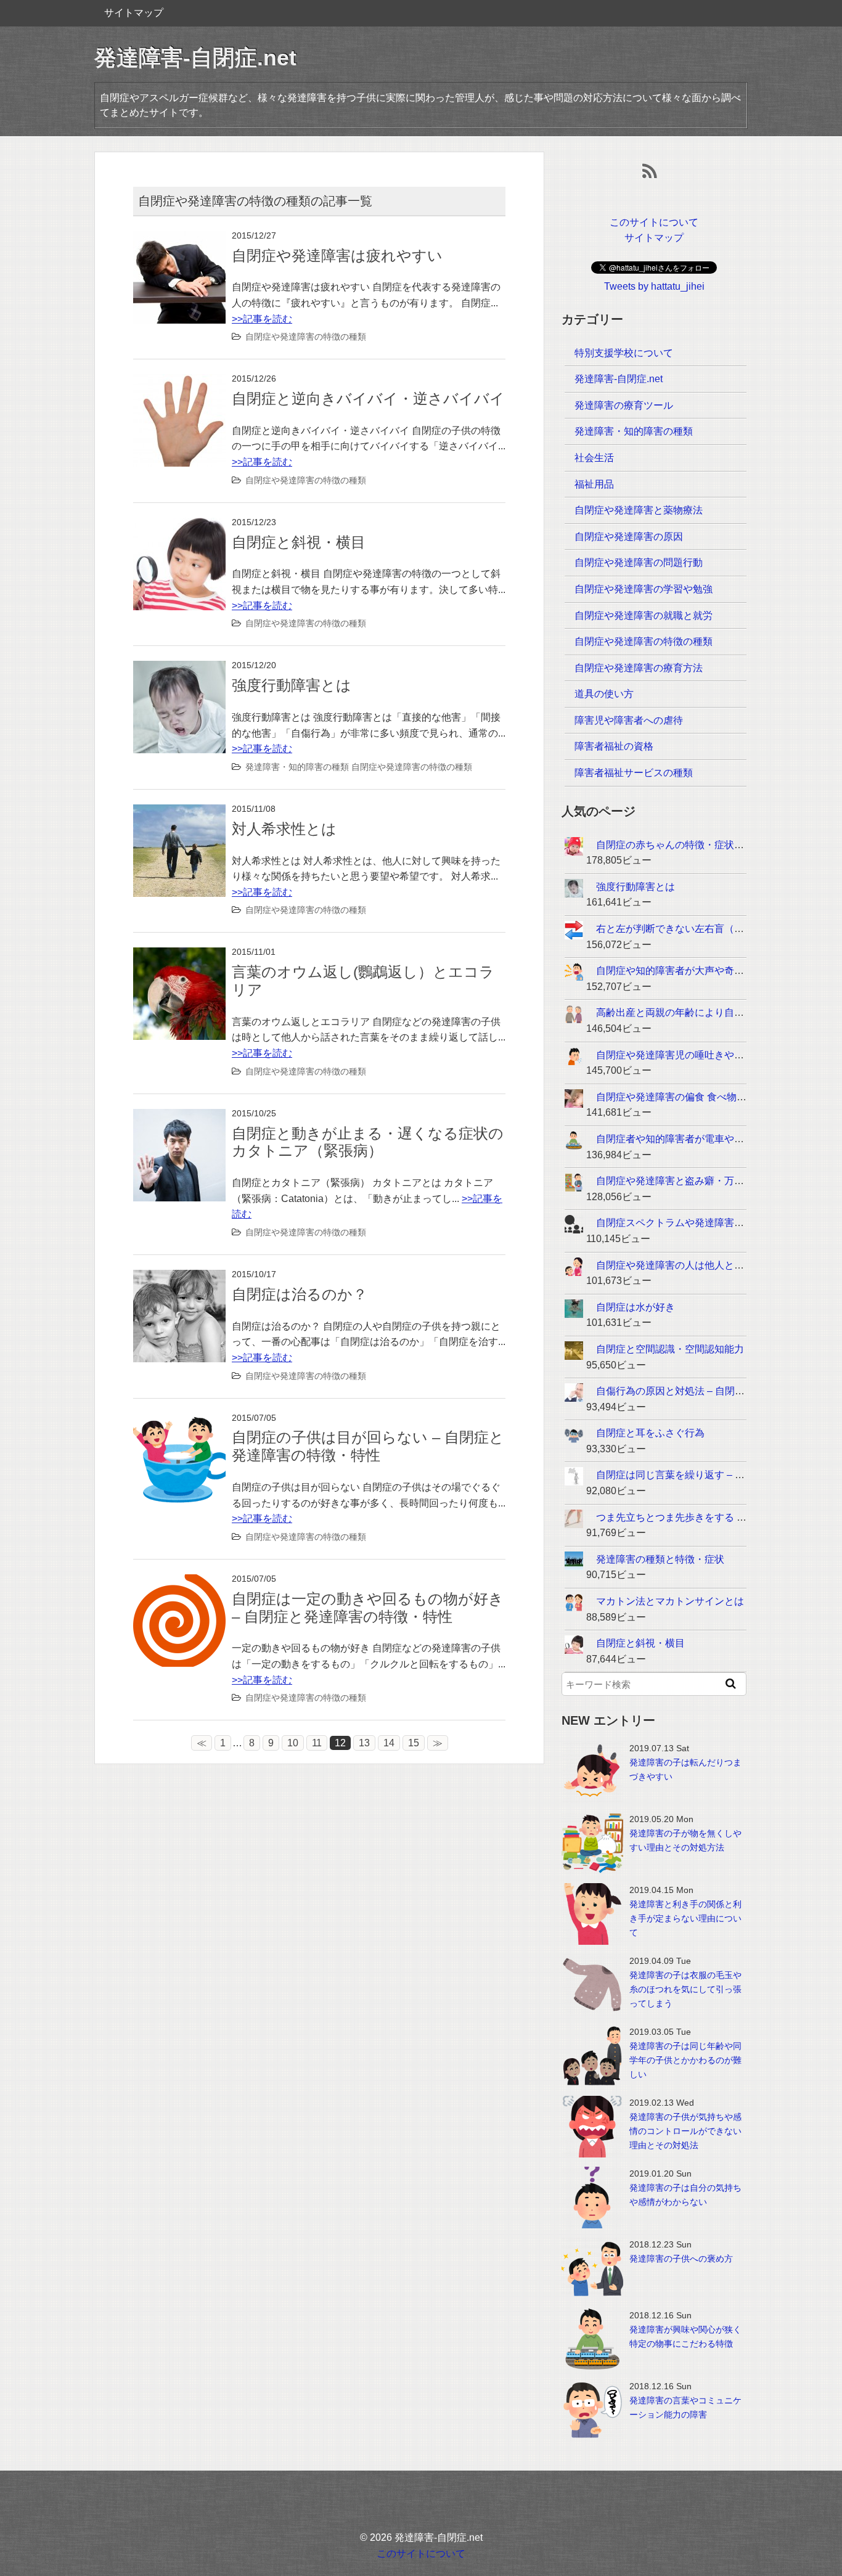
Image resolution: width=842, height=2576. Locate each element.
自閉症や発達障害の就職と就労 (644, 615)
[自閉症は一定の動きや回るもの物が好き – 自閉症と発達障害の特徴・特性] (179, 1582)
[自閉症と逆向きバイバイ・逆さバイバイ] (179, 382)
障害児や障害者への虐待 (629, 720)
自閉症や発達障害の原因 (629, 537)
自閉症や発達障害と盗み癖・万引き (675, 1181)
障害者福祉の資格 (614, 746)
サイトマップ (134, 13)
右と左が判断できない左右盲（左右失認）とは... (703, 929)
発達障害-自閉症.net (195, 58)
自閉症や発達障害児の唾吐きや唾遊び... (684, 1055)
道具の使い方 (604, 694)
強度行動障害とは (292, 685)
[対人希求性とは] (179, 812)
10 (293, 1743)
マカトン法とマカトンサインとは (670, 1601)
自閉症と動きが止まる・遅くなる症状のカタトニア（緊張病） (368, 1142)
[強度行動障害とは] (179, 669)
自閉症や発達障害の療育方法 (639, 668)
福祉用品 (594, 484)
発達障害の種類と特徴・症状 (660, 1559)
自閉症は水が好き (636, 1307)
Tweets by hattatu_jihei (654, 286)
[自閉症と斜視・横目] (179, 525)
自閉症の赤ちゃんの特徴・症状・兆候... (684, 845)
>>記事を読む (262, 319)
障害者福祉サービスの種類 (634, 773)
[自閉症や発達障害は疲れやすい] (179, 239)
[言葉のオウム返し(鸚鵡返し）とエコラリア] (179, 955)
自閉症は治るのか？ (300, 1294)
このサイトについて (654, 222)
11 (317, 1743)
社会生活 (594, 458)
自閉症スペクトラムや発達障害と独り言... (689, 1223)
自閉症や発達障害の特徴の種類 (306, 337)
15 (414, 1743)
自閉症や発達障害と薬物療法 (639, 510)
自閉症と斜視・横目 (299, 542)
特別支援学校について (624, 353)
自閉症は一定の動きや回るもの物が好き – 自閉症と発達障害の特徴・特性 (368, 1608)
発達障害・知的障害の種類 (297, 767)
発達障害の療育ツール (624, 405)
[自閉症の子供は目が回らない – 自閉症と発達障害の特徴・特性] (179, 1421)
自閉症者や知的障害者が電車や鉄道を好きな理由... (708, 1139)
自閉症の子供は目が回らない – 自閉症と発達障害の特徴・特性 (368, 1446)
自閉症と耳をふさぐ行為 (650, 1433)
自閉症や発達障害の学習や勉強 (644, 589)
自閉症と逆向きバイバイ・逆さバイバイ (368, 399)
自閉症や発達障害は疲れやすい (337, 256)
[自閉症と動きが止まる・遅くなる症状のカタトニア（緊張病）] (179, 1117)
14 (389, 1743)
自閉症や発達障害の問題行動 (639, 562)
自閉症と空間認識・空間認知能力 (670, 1349)
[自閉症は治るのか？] (179, 1278)
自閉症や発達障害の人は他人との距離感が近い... (703, 1265)
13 (364, 1743)
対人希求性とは (284, 829)
